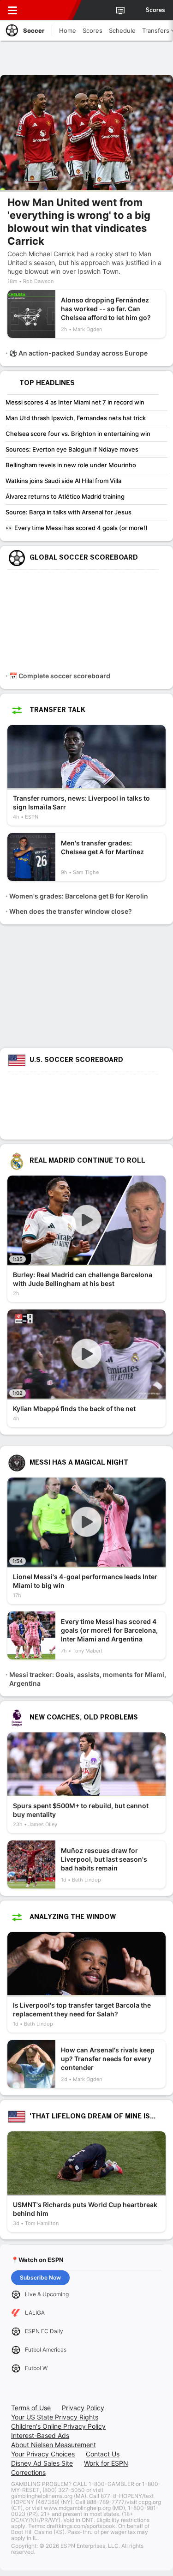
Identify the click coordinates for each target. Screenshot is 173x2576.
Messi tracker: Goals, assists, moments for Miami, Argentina (88, 1679)
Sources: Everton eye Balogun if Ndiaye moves (72, 449)
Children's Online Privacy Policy (58, 2426)
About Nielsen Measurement (54, 2445)
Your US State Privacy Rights (55, 2417)
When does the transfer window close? (71, 911)
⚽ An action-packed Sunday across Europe (78, 353)
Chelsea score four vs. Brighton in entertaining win (78, 434)
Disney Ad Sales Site (42, 2463)
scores (155, 10)
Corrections (28, 2472)
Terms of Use (31, 2408)
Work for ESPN (106, 2463)
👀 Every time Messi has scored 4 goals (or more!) (77, 528)
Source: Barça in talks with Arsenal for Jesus (69, 512)
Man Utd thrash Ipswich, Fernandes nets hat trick (76, 418)
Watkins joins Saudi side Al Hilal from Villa (63, 481)
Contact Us (103, 2454)
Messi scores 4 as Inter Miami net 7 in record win (75, 402)
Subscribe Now (40, 2277)
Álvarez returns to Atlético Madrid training (65, 496)
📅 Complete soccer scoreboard (60, 676)
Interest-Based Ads (40, 2435)
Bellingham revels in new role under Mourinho (71, 465)
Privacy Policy (83, 2408)
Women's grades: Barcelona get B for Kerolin (79, 896)
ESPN (49, 10)
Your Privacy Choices (43, 2454)
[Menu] (12, 10)
